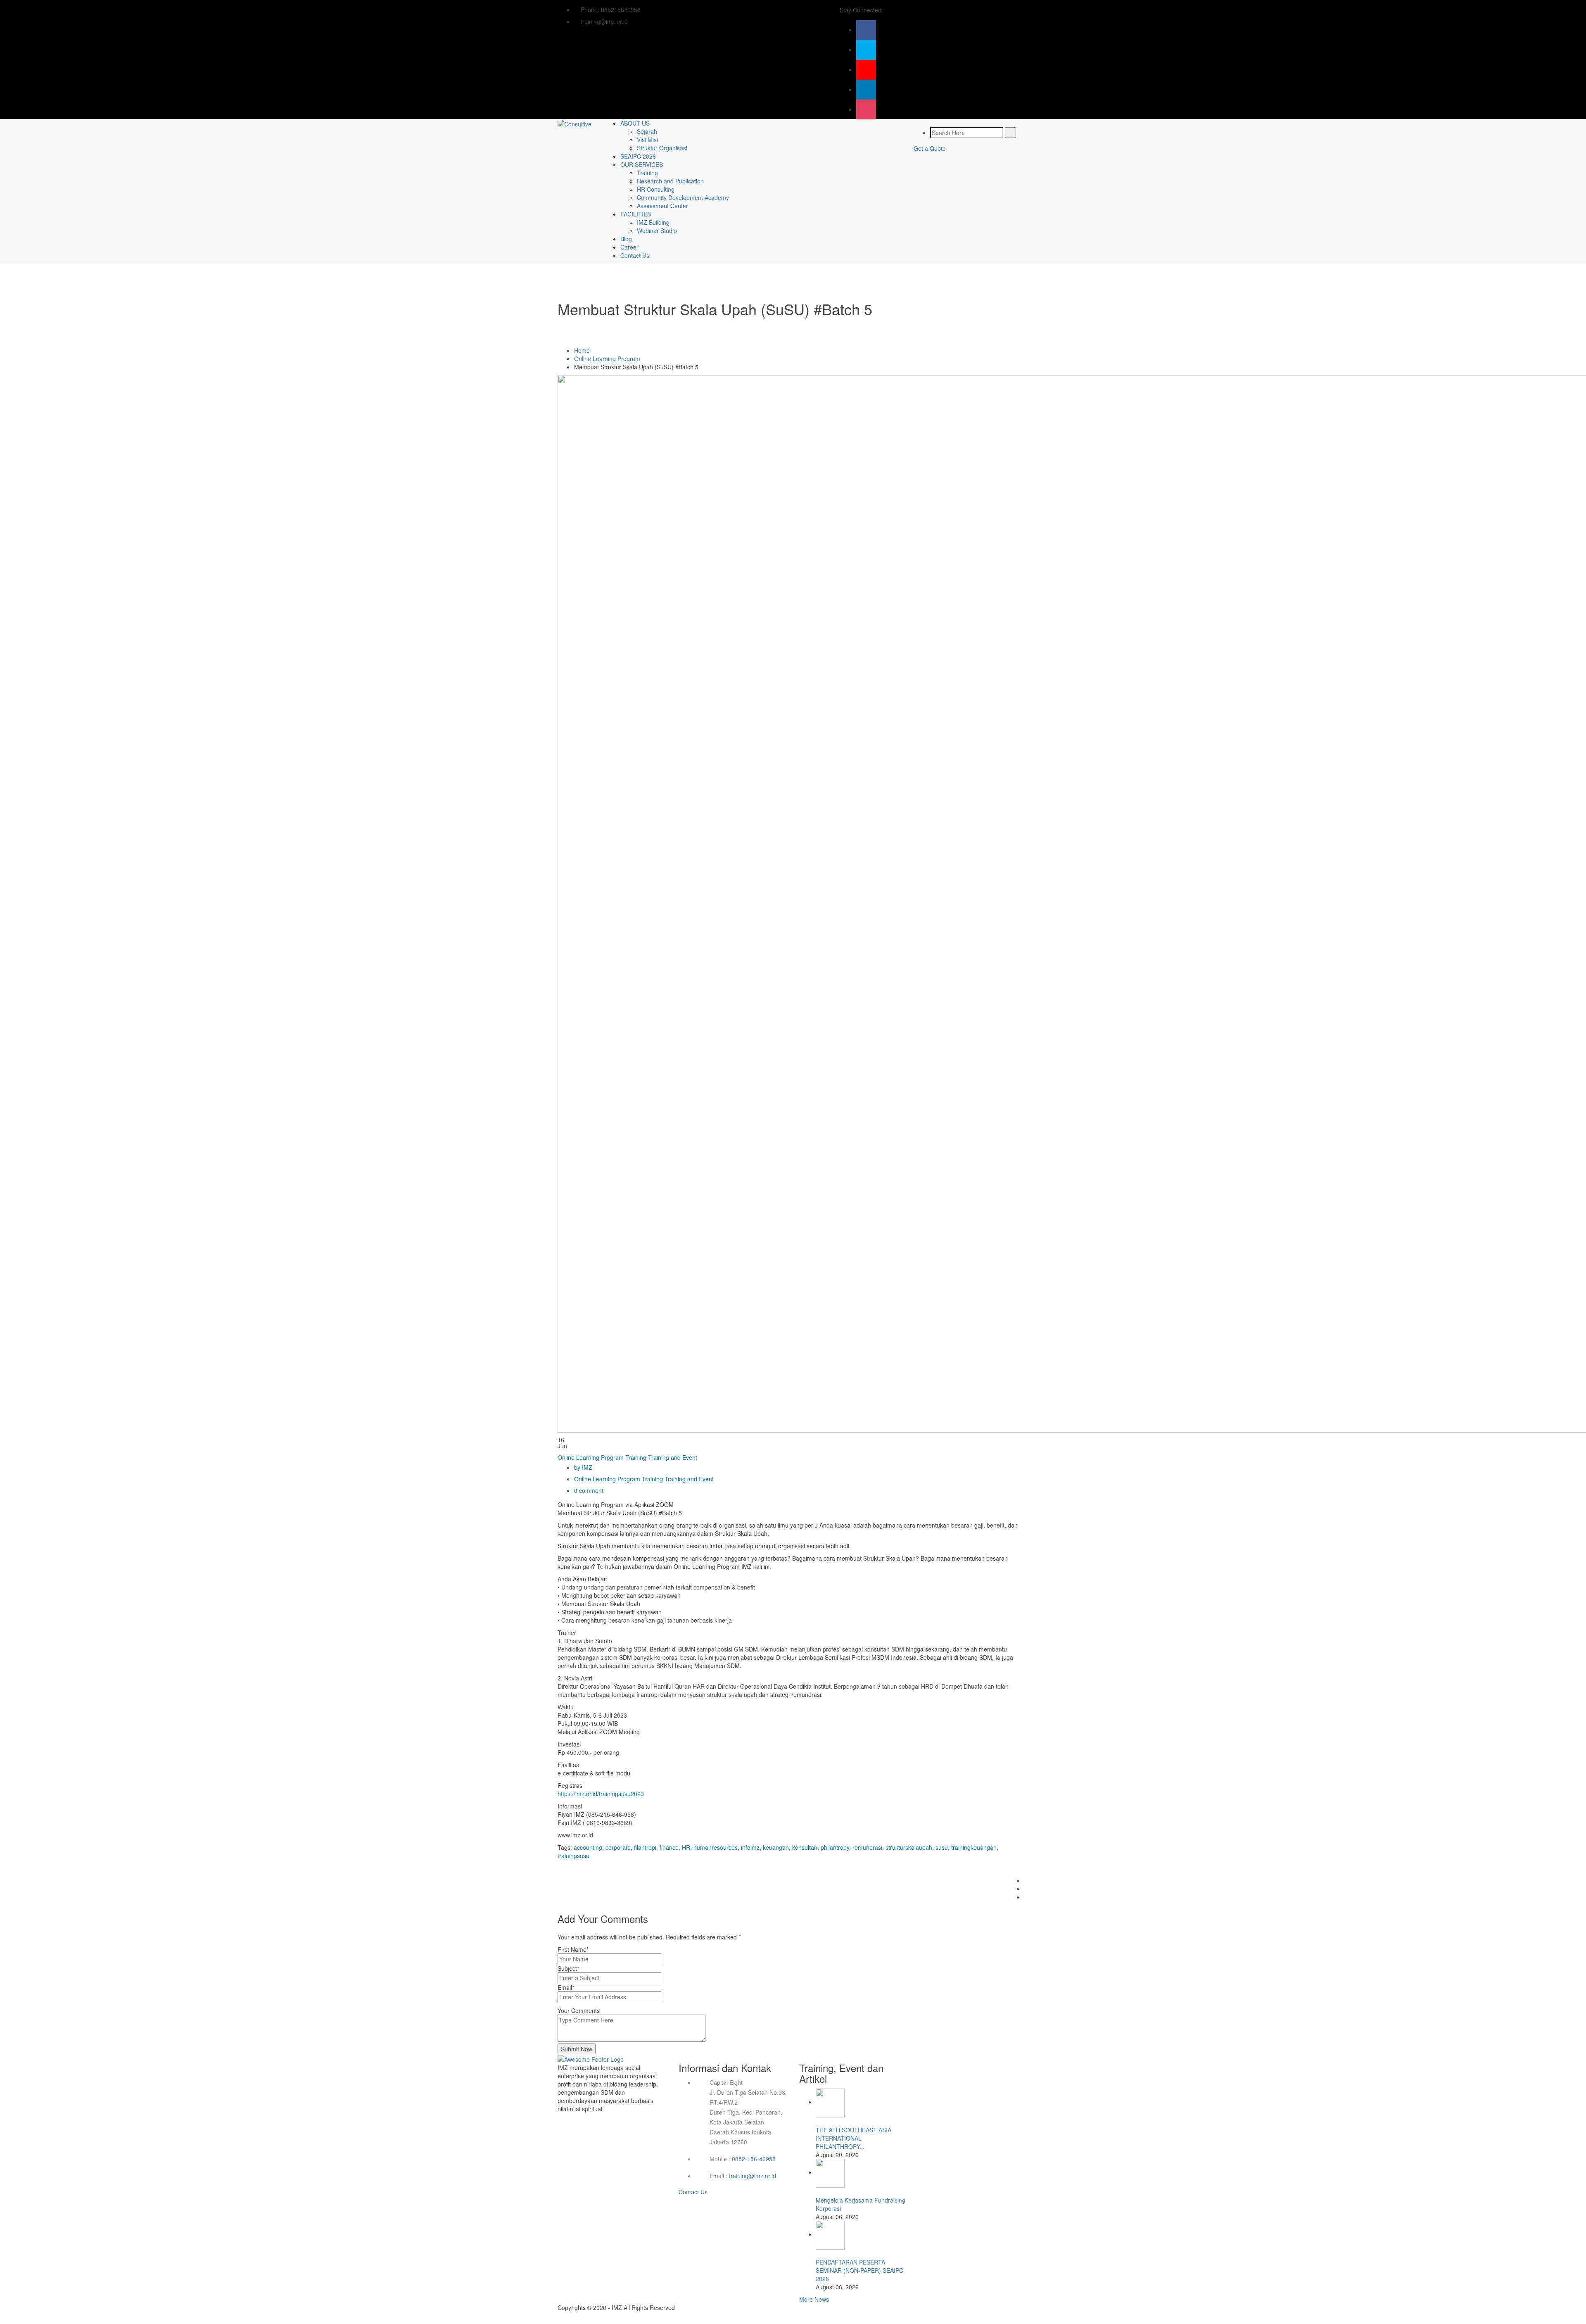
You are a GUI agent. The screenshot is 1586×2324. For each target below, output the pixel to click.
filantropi (645, 1847)
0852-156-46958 (754, 2159)
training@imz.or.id (753, 2176)
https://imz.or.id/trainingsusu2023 (601, 1794)
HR (686, 1847)
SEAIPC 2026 (638, 156)
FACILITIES (636, 214)
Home (582, 350)
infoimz (750, 1847)
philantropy (835, 1847)
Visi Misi (647, 140)
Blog (626, 239)
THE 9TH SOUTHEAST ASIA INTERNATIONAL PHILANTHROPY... (854, 2138)
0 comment (589, 1490)
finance (669, 1847)
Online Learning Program (607, 359)
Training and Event (673, 1457)
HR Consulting (656, 189)
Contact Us (635, 255)
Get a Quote (930, 148)
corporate (618, 1847)
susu (942, 1847)
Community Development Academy (683, 197)
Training (647, 173)
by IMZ (583, 1467)
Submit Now (577, 2049)
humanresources (716, 1847)
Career (629, 247)
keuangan (776, 1847)
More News (814, 2299)
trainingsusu (573, 1856)
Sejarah (647, 131)
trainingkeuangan (974, 1847)
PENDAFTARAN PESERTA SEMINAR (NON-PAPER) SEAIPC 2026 (859, 2270)
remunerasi (867, 1847)
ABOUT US (635, 123)
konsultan (805, 1847)
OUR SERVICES (642, 164)
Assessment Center (662, 206)
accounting (588, 1847)
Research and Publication (670, 181)
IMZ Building (653, 222)
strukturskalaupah (909, 1847)
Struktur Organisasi (662, 148)
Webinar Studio (657, 230)
